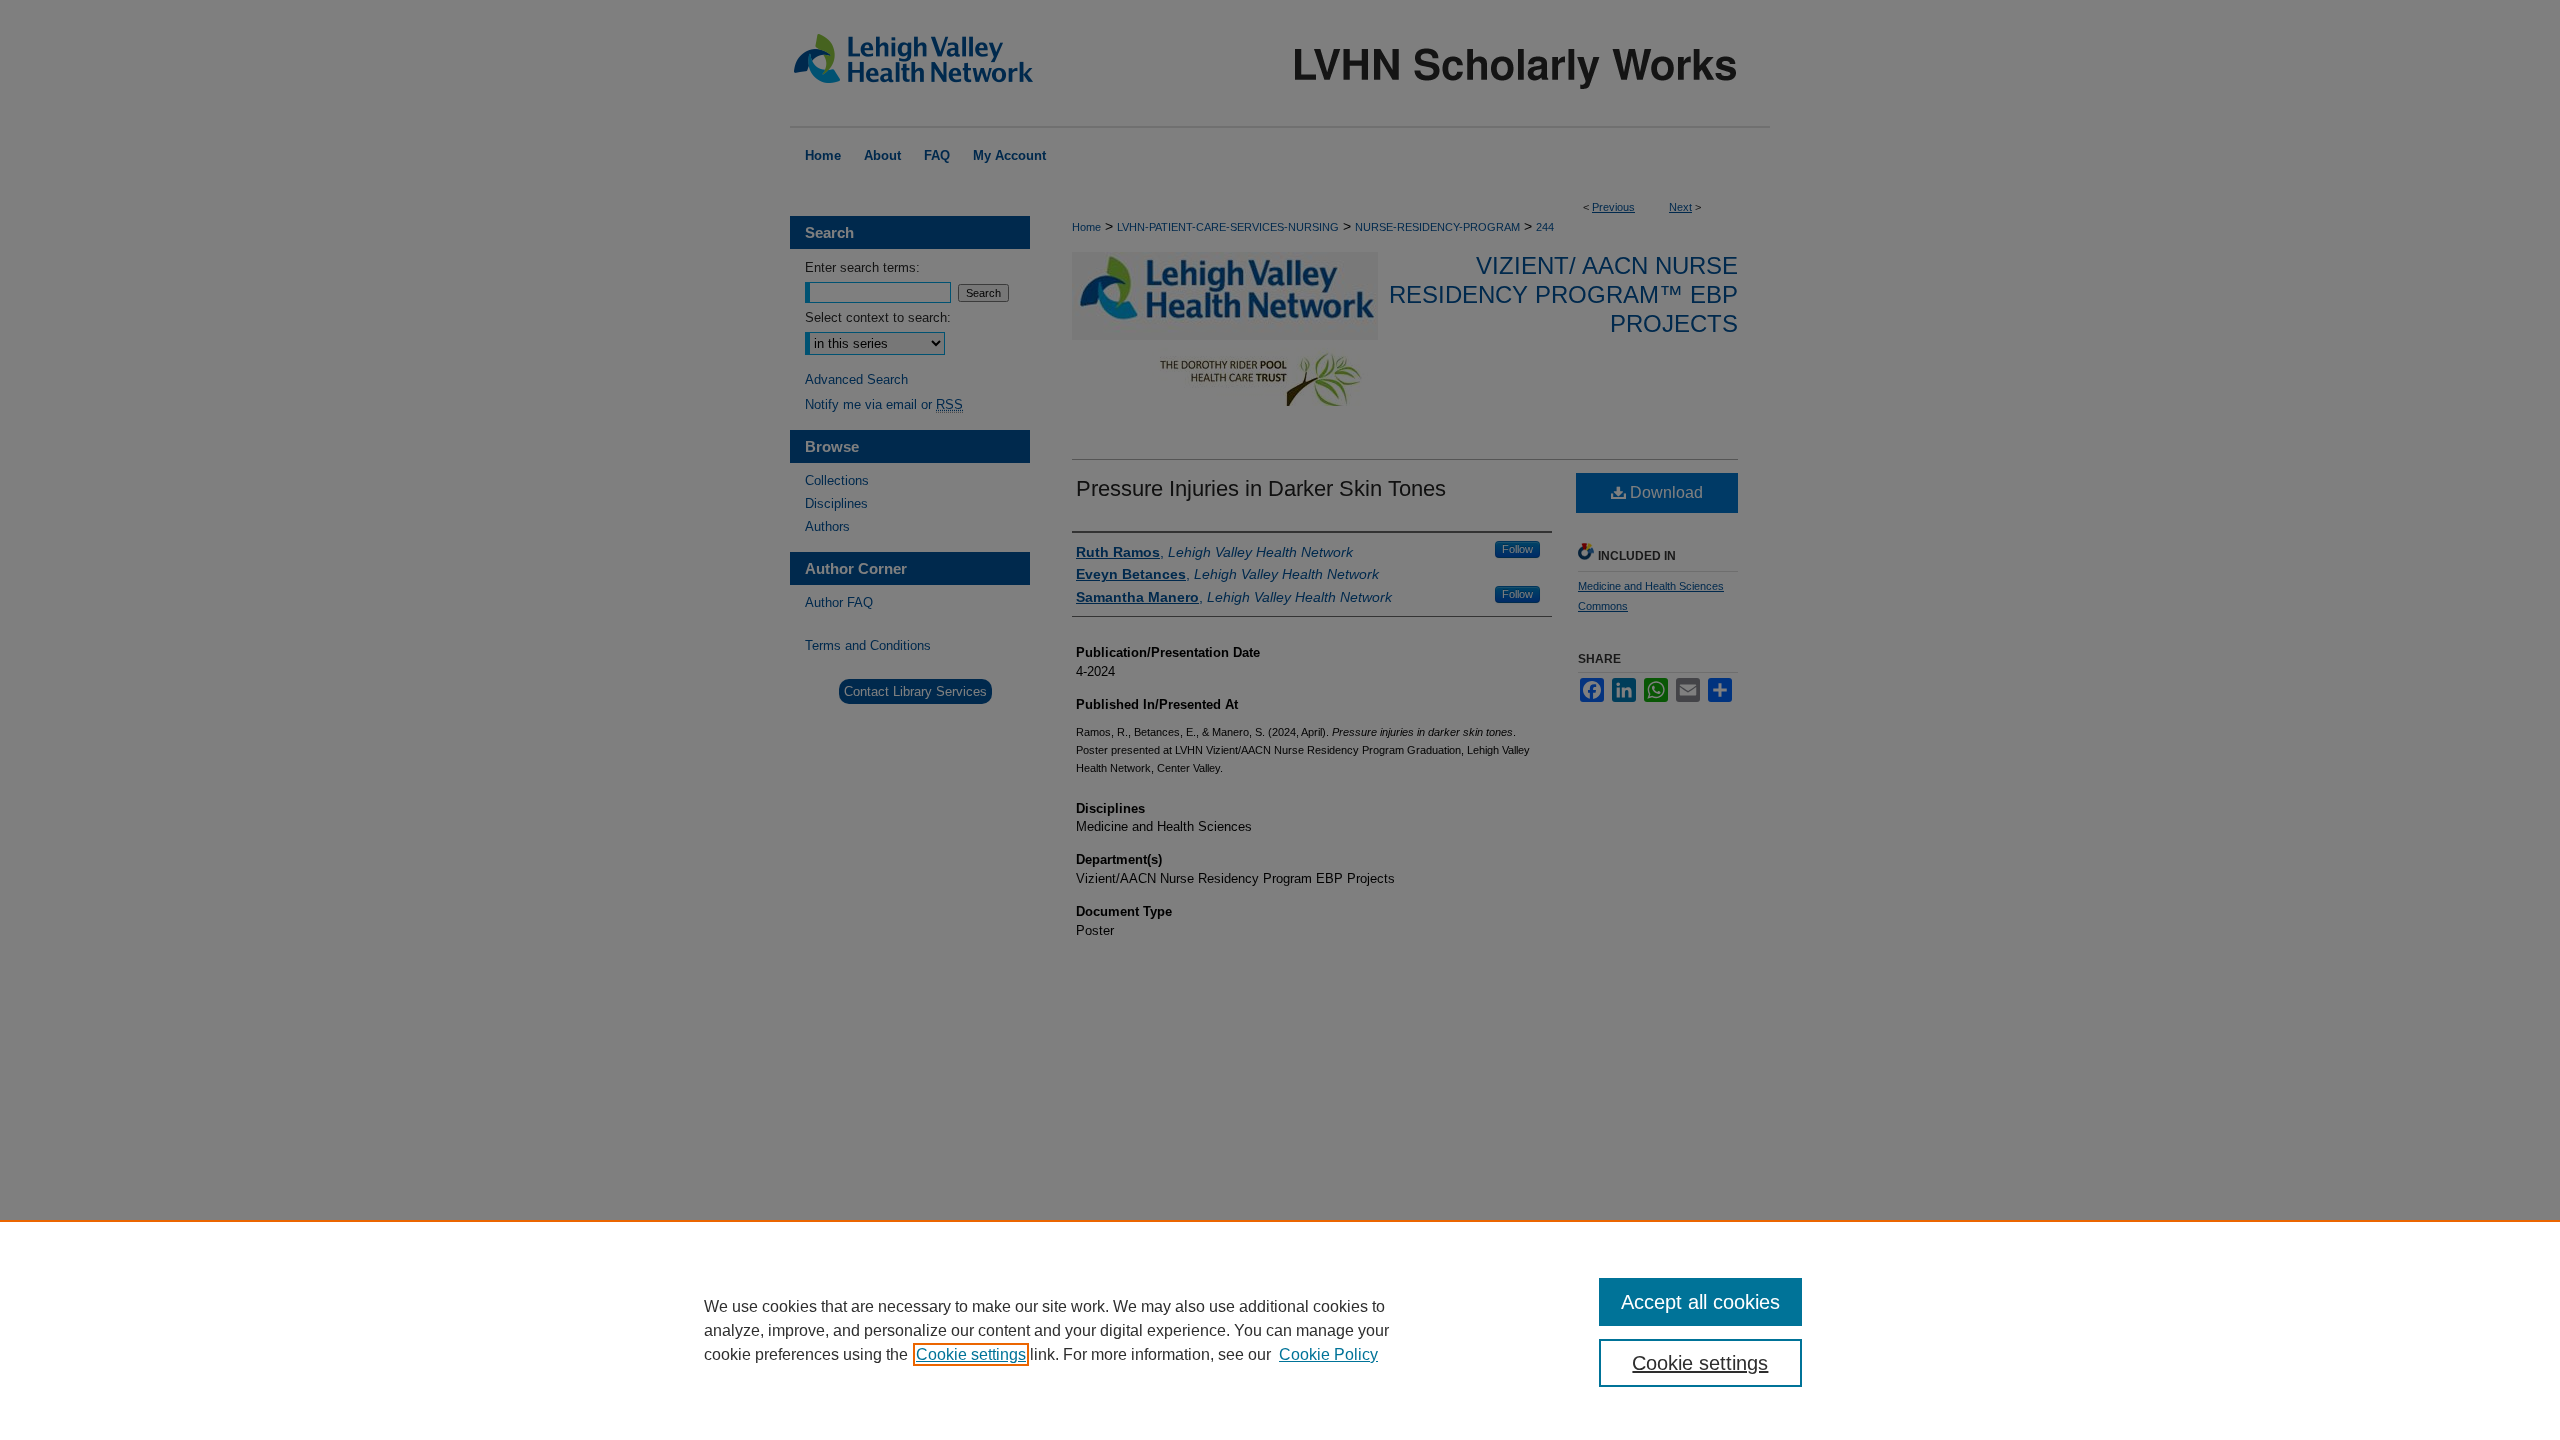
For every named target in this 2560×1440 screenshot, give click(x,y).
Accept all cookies (1700, 1302)
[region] (1280, 1330)
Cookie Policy (1328, 1354)
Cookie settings (971, 1354)
